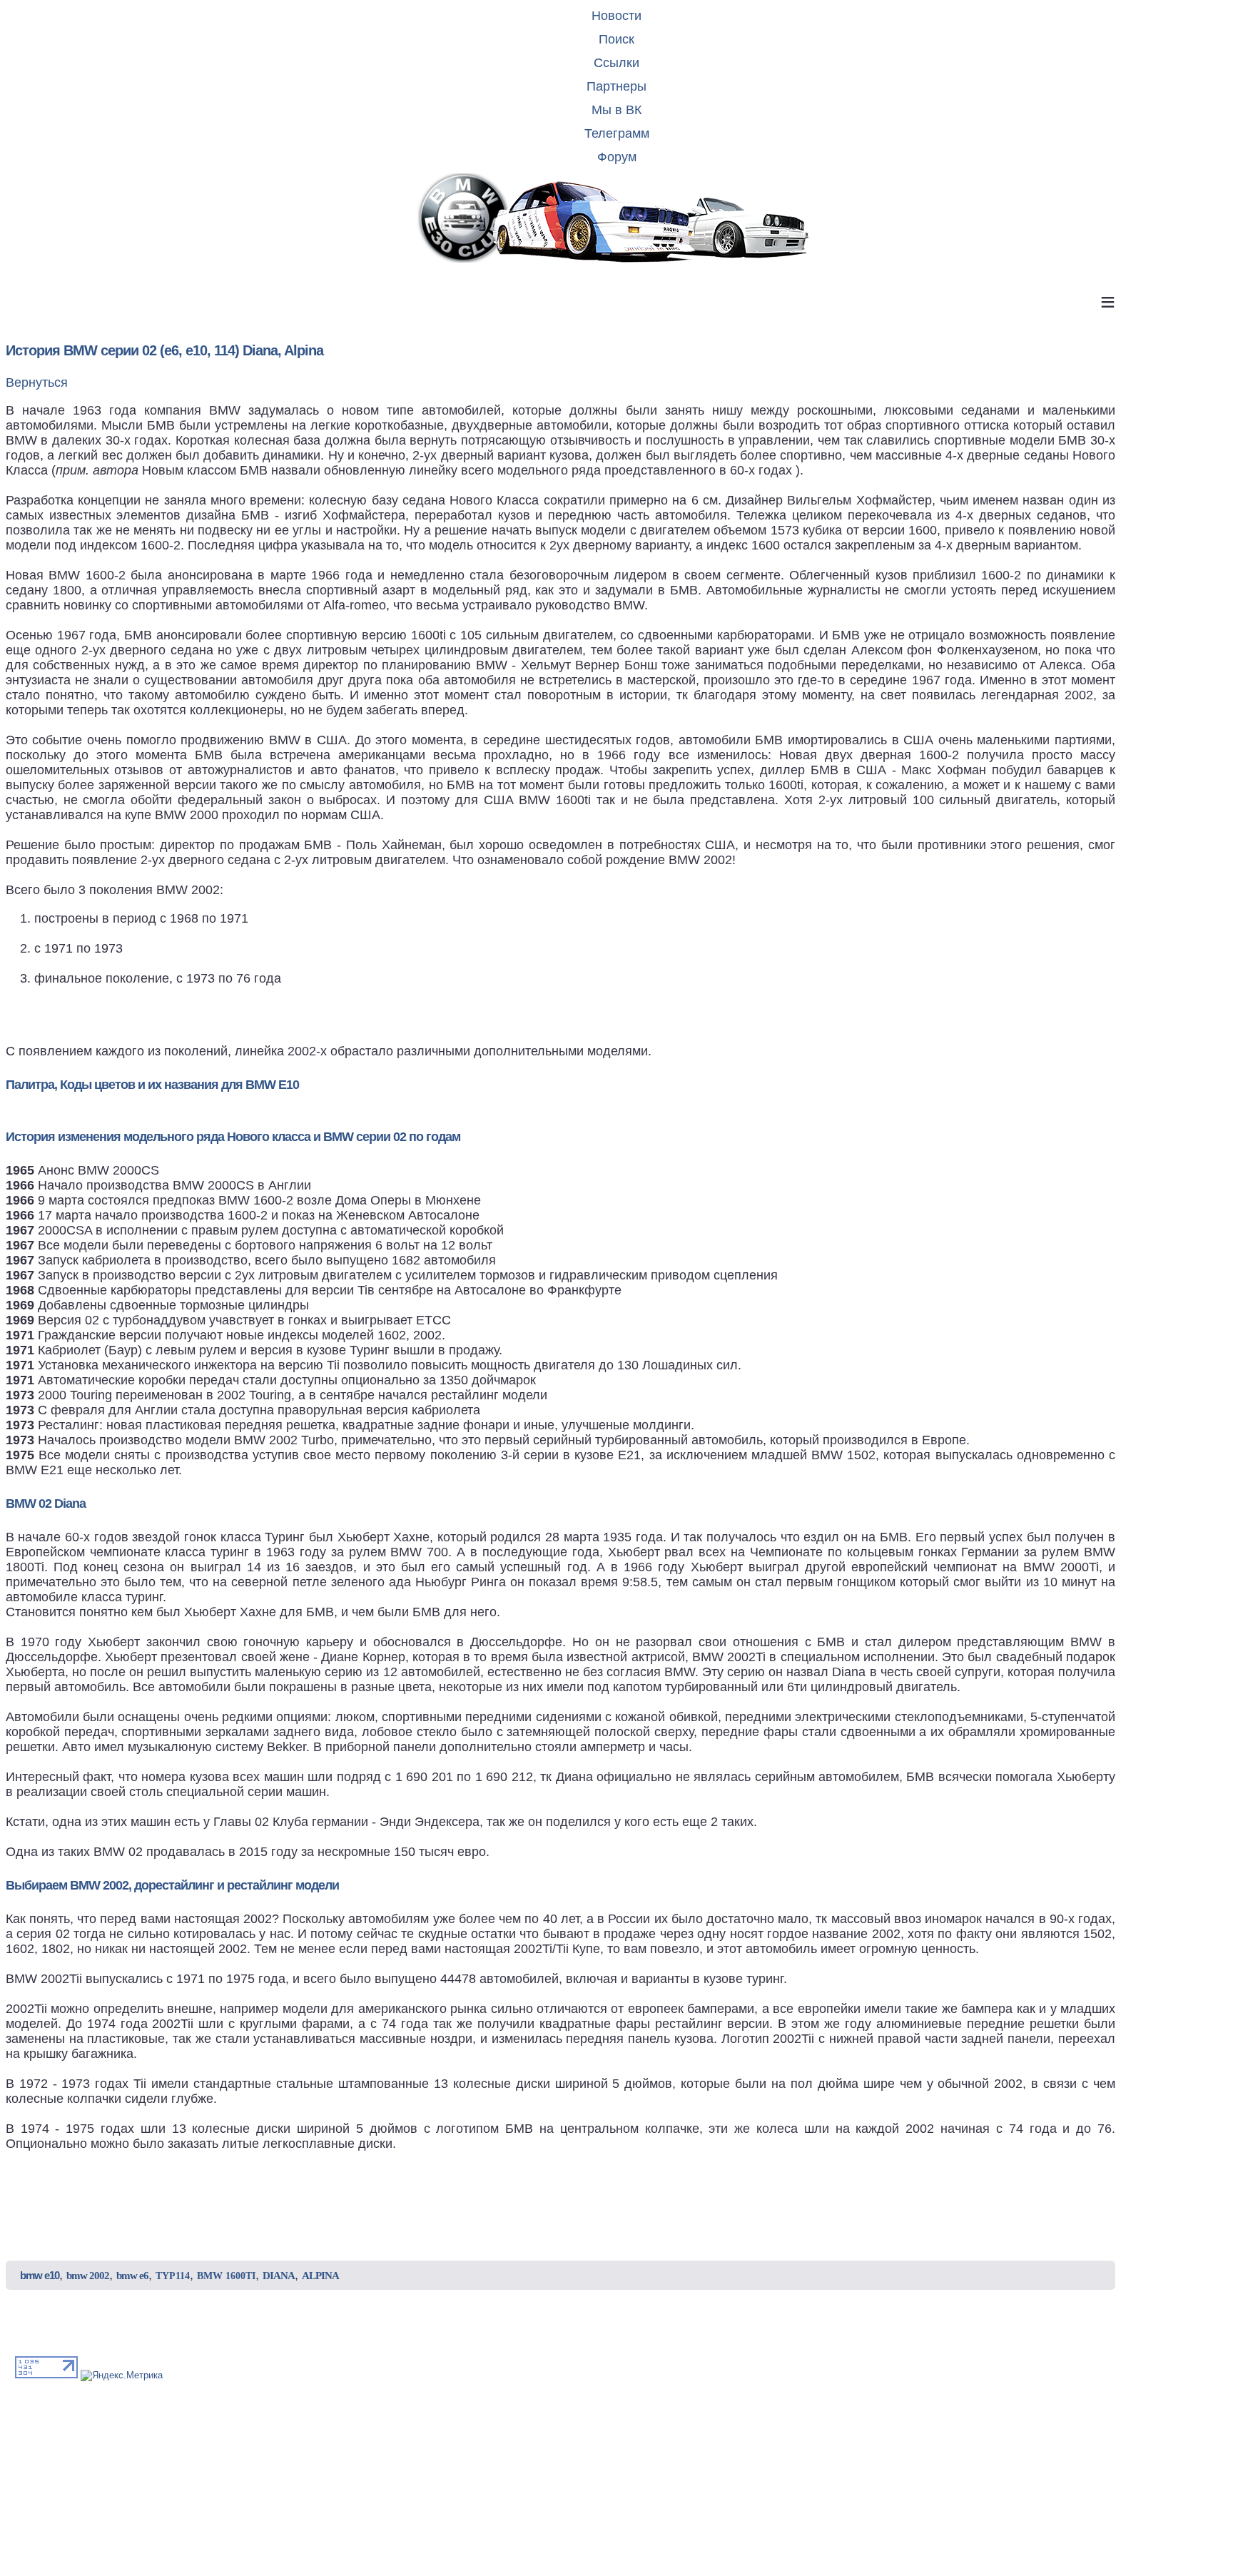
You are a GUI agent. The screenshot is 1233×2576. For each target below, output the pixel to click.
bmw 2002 (88, 2276)
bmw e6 (132, 2276)
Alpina (320, 2276)
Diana (279, 2276)
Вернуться (37, 382)
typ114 (173, 2276)
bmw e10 (40, 2275)
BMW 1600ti (226, 2276)
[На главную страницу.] (616, 219)
